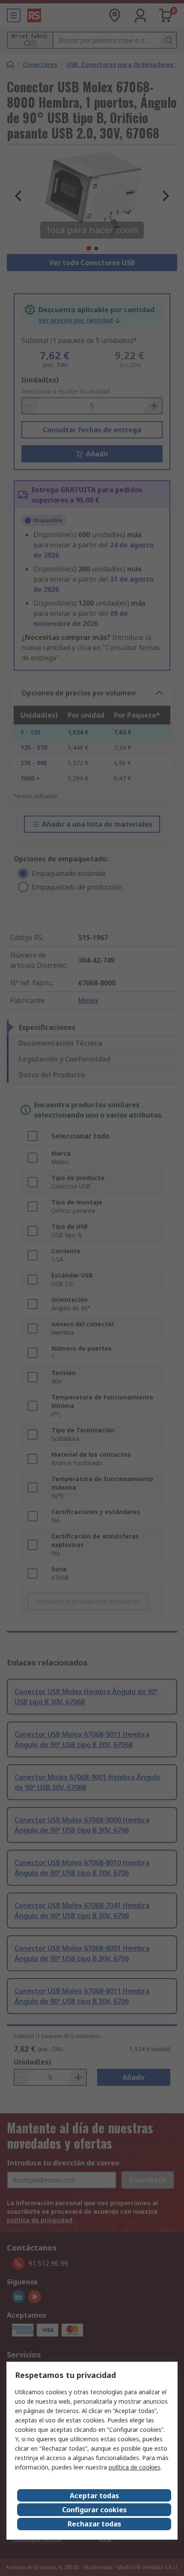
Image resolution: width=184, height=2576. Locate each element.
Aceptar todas (94, 2496)
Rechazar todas (94, 2524)
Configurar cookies (94, 2510)
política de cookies (135, 2467)
